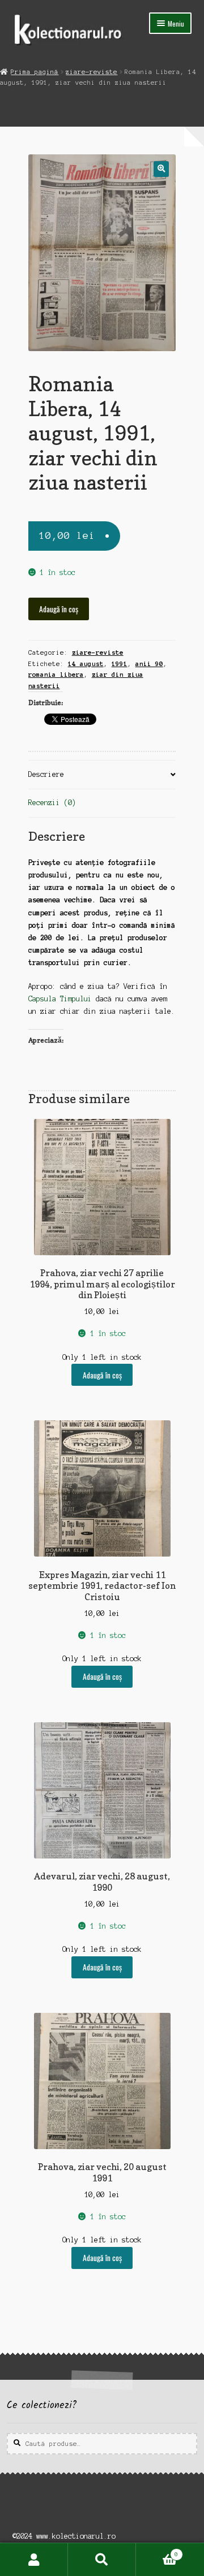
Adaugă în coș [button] (102, 1375)
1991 (120, 664)
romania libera (56, 675)
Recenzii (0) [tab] (52, 803)
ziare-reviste (92, 72)
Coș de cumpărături (157, 2551)
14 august (86, 664)
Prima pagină (35, 72)
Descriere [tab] (46, 774)
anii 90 (149, 664)
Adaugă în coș (59, 609)
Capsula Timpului (60, 999)
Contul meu (34, 2560)
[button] (161, 169)
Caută (102, 2560)
